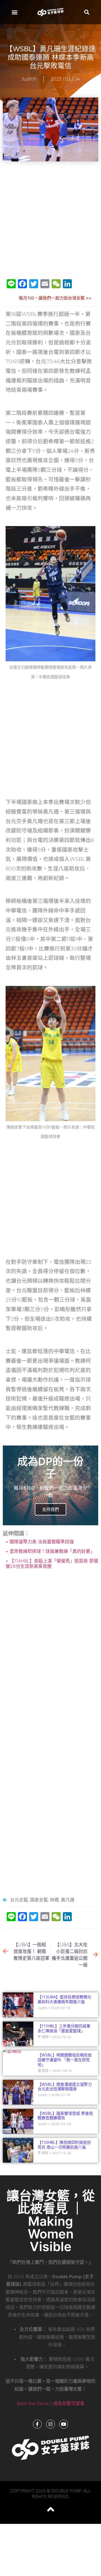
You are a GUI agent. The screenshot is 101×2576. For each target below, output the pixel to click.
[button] (14, 12)
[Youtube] (64, 2424)
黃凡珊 (68, 1900)
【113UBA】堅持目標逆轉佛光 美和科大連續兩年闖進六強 (64, 1999)
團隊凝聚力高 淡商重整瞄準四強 (41, 1542)
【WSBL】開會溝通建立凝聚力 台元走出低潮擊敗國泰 (65, 2087)
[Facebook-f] (37, 2424)
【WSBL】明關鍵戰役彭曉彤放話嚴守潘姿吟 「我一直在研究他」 (65, 2060)
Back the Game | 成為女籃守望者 (51, 2403)
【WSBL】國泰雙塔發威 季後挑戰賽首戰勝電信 (65, 2116)
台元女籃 (19, 1900)
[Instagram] (50, 2424)
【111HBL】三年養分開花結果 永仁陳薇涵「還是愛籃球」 (66, 2028)
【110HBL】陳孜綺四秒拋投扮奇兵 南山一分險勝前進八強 (64, 2145)
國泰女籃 (39, 1900)
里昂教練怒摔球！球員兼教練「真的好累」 (51, 1551)
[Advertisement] (50, 218)
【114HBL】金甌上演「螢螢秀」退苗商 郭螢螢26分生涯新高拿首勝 (52, 1563)
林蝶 (54, 1900)
